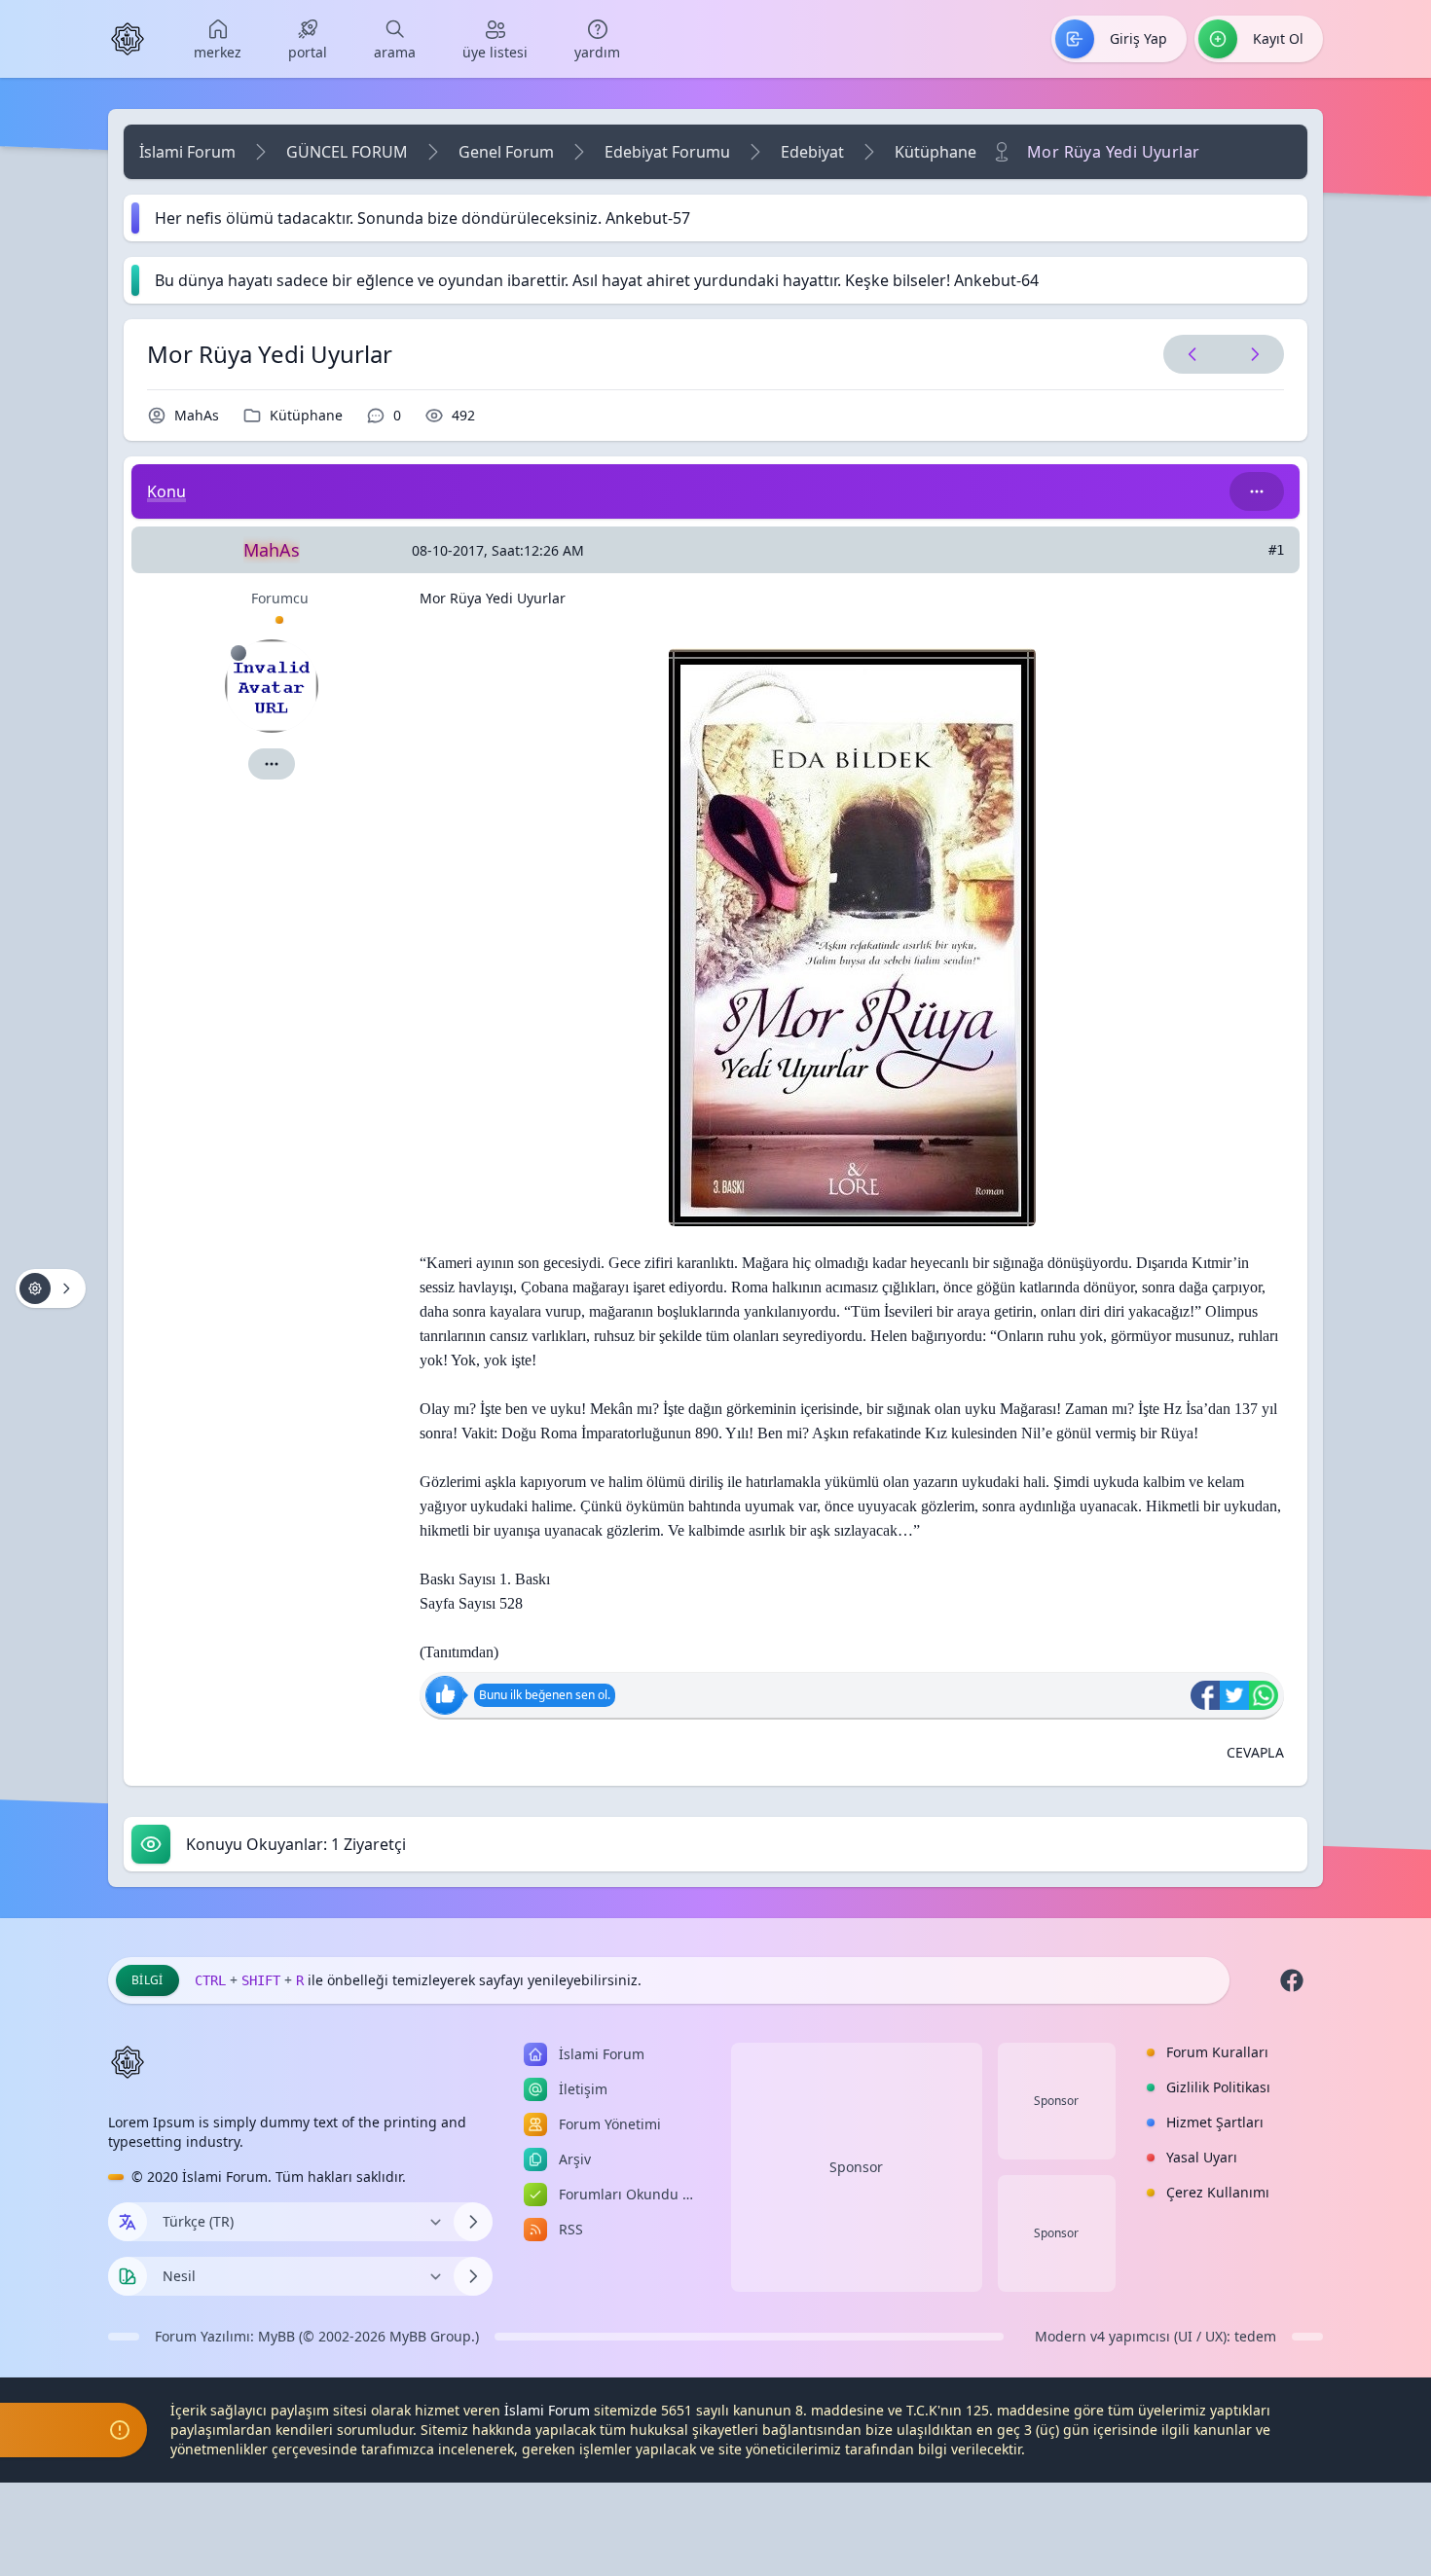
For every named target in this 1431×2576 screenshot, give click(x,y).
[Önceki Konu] (1192, 354)
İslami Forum (187, 152)
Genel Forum (506, 152)
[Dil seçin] (128, 2222)
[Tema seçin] (128, 2276)
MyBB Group (430, 2336)
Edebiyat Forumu (667, 152)
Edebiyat (812, 152)
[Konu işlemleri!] (51, 1288)
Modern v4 (1070, 2336)
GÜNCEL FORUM (347, 152)
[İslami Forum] (128, 39)
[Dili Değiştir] (473, 2222)
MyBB (276, 2336)
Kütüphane (936, 152)
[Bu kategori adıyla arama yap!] (1257, 491)
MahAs (197, 415)
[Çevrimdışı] (238, 653)
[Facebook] (1292, 1980)
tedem (1255, 2336)
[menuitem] (218, 39)
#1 (1276, 550)
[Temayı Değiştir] (473, 2276)
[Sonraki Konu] (1251, 354)
